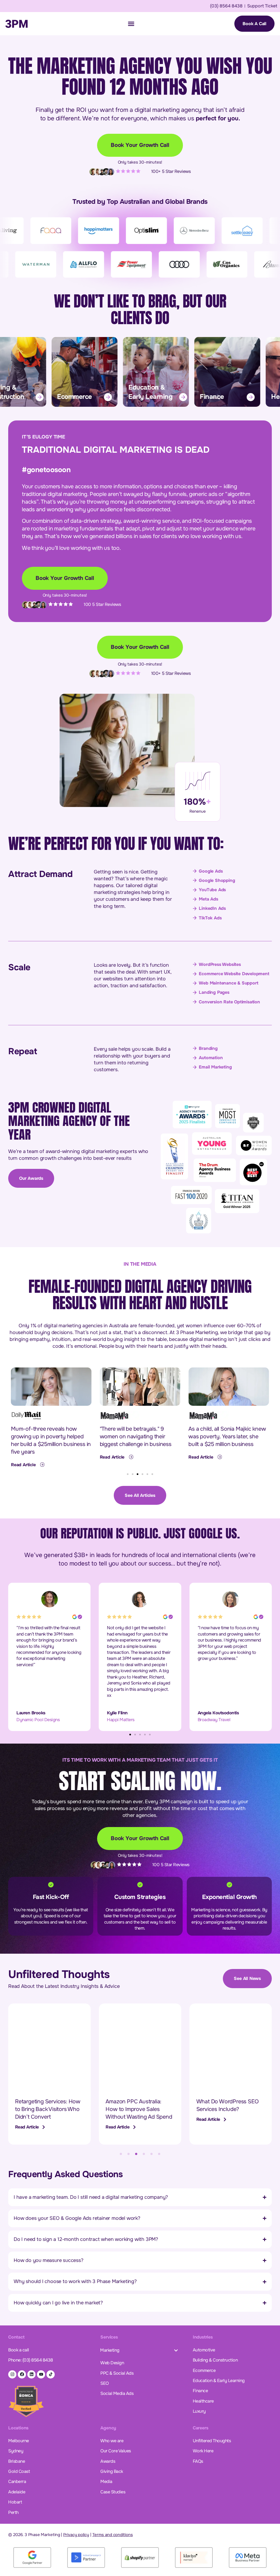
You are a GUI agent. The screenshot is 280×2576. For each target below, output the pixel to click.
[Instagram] (12, 2374)
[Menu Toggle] (131, 24)
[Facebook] (22, 2374)
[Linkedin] (31, 2374)
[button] (128, 1474)
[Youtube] (41, 2374)
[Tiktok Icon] (51, 2374)
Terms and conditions (113, 2535)
